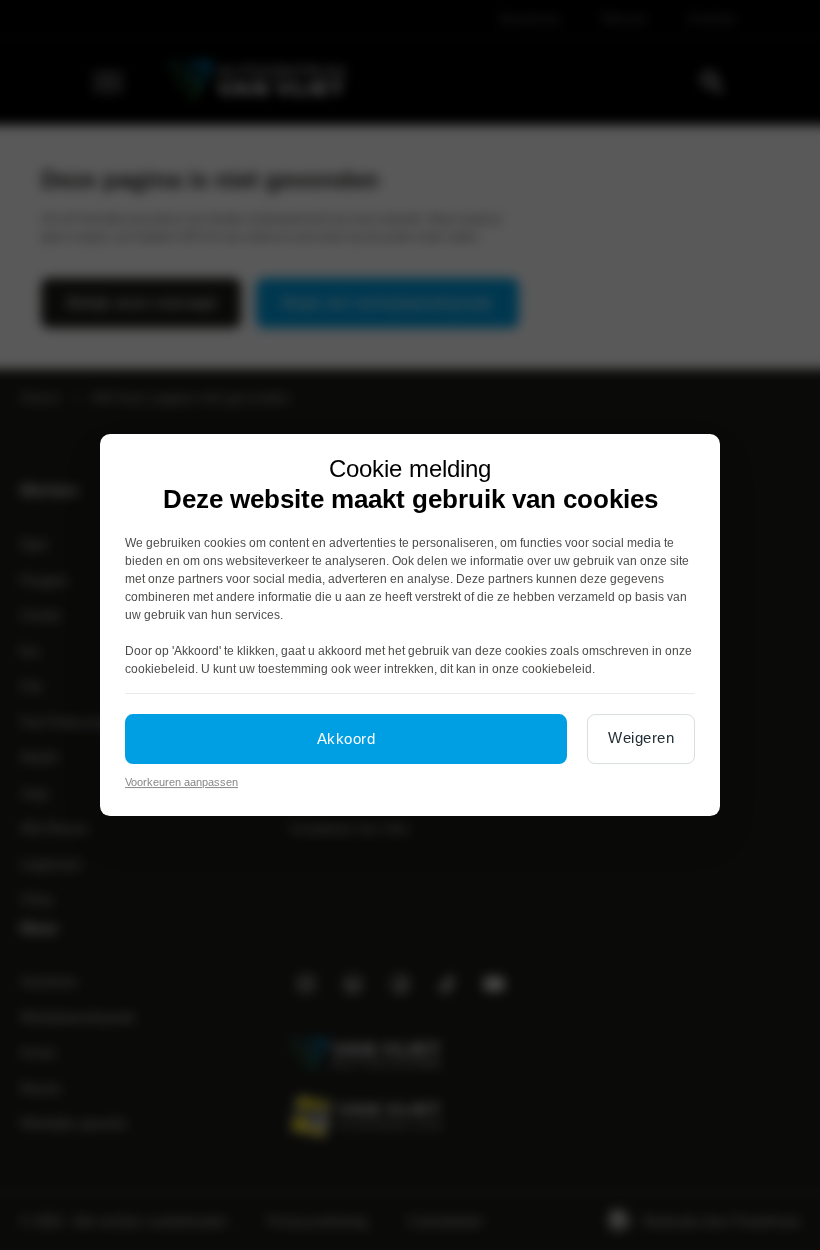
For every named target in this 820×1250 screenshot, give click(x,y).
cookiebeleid (160, 669)
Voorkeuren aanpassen (181, 782)
